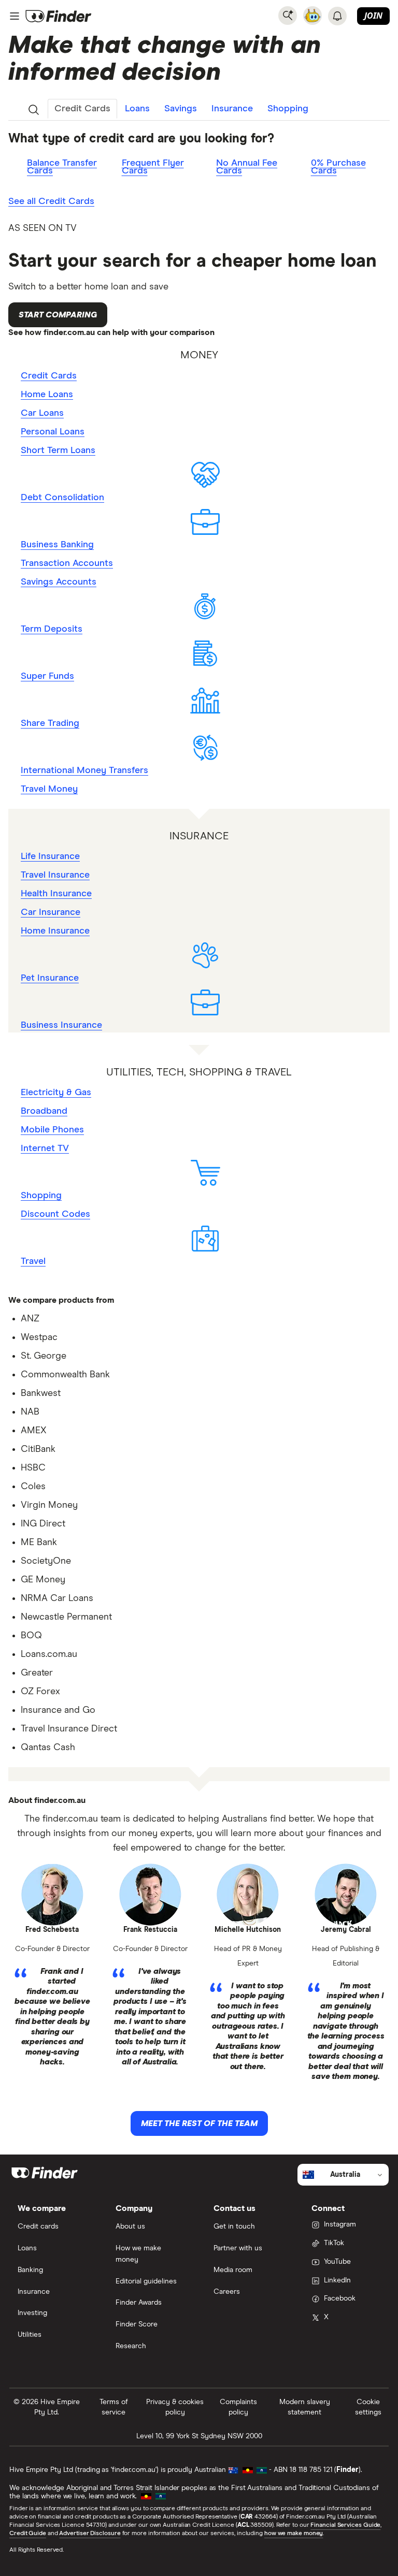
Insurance (232, 109)
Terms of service (114, 2407)
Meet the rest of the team (199, 2123)
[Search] (288, 16)
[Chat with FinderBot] (312, 16)
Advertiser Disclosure (90, 2534)
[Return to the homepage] (59, 16)
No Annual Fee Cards (247, 167)
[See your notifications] (337, 16)
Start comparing (58, 315)
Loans (137, 109)
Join (373, 16)
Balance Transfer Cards (62, 167)
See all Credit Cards (51, 201)
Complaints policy (238, 2407)
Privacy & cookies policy (175, 2407)
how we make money (294, 2534)
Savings (181, 109)
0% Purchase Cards (338, 167)
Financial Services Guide (345, 2525)
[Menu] (15, 16)
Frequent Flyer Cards (153, 167)
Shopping (288, 109)
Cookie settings (368, 2407)
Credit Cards (82, 109)
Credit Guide (28, 2534)
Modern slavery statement (305, 2407)
